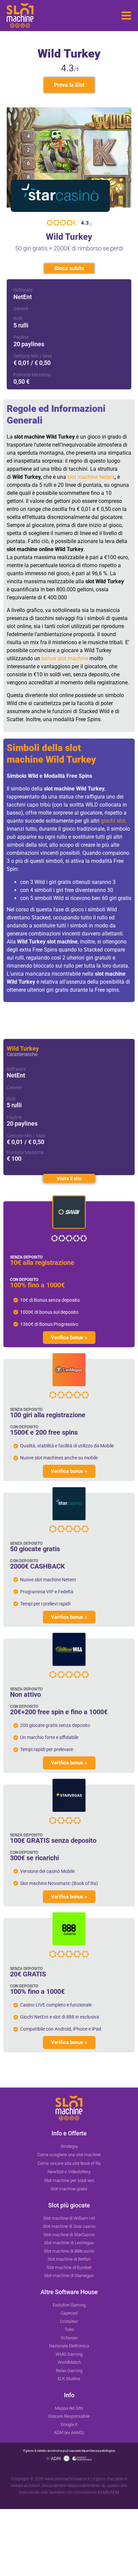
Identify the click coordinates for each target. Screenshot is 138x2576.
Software (23, 290)
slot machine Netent (91, 477)
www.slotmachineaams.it (67, 2479)
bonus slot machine (65, 658)
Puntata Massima (32, 375)
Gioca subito (69, 268)
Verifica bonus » (69, 1338)
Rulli (18, 318)
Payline (21, 337)
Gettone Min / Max (33, 356)
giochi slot (113, 821)
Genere (21, 309)
